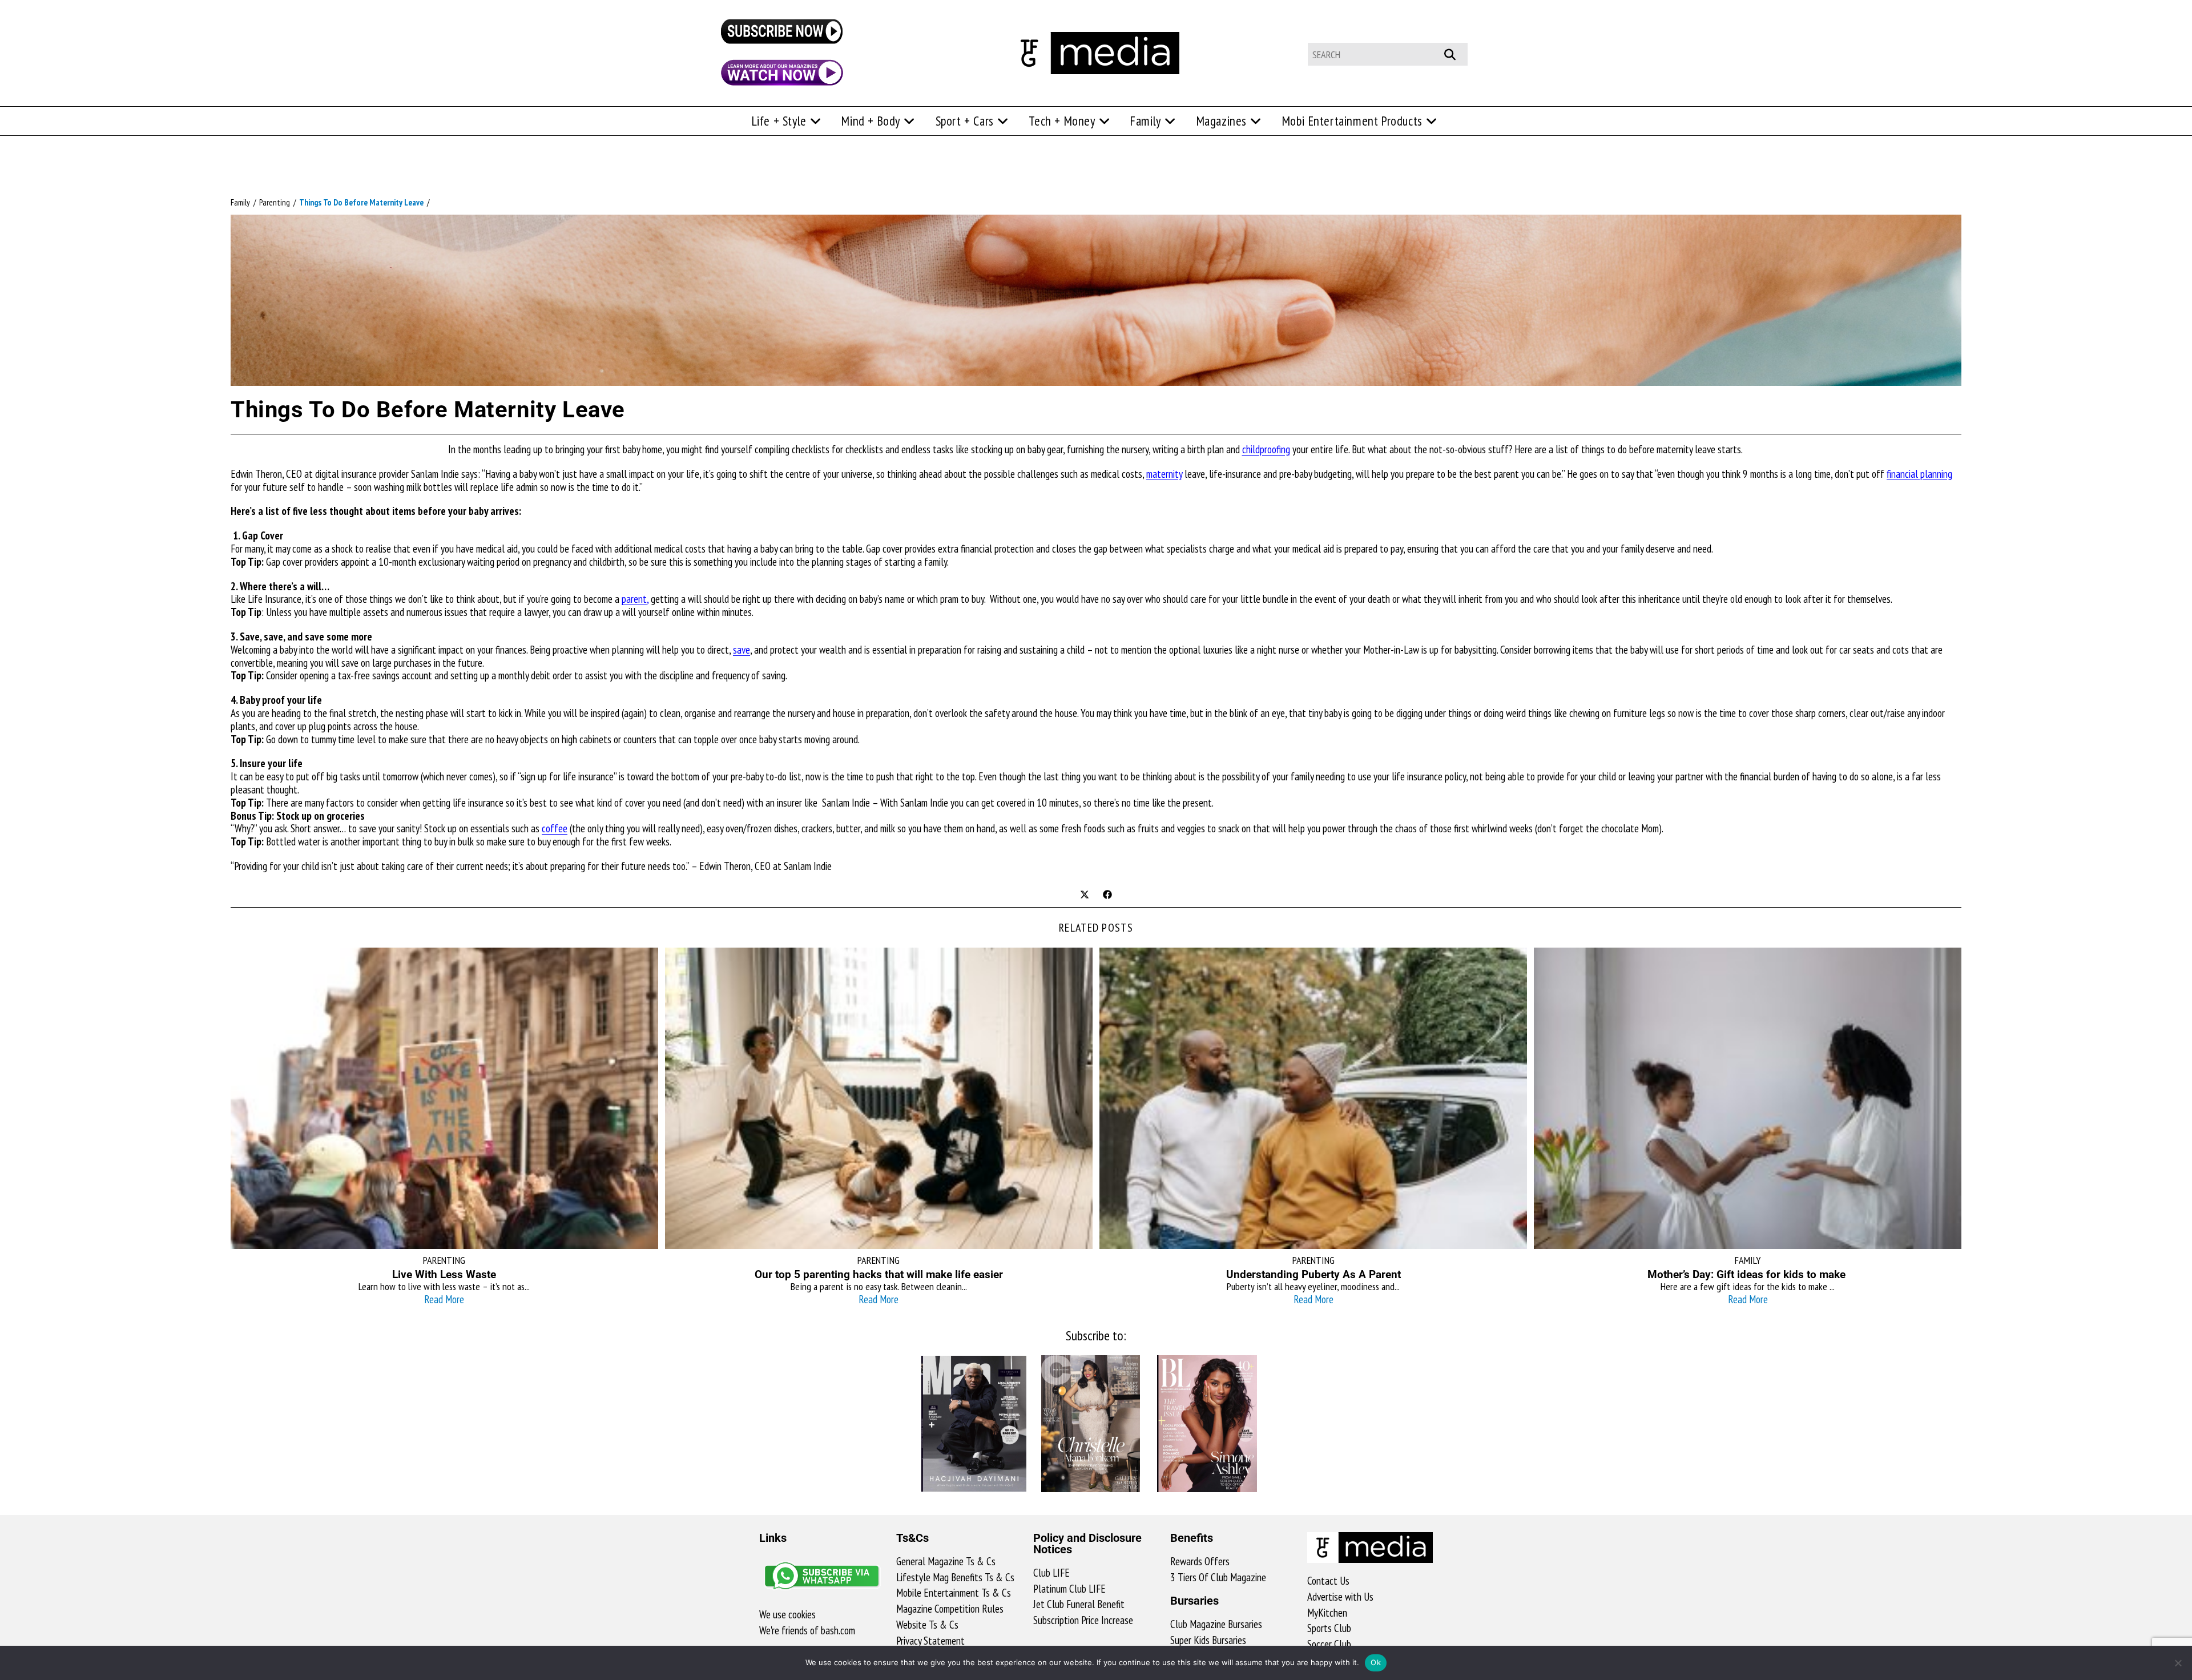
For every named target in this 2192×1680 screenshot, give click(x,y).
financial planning (1919, 474)
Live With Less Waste (444, 1274)
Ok (1376, 1662)
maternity (1164, 474)
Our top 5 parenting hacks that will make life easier (879, 1274)
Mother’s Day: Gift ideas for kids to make (1748, 1274)
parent (634, 599)
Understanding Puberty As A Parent (1313, 1274)
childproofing (1266, 449)
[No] (2178, 1663)
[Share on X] (1085, 896)
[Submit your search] (1456, 53)
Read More (444, 1299)
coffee (555, 828)
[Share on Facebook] (1107, 896)
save (742, 650)
